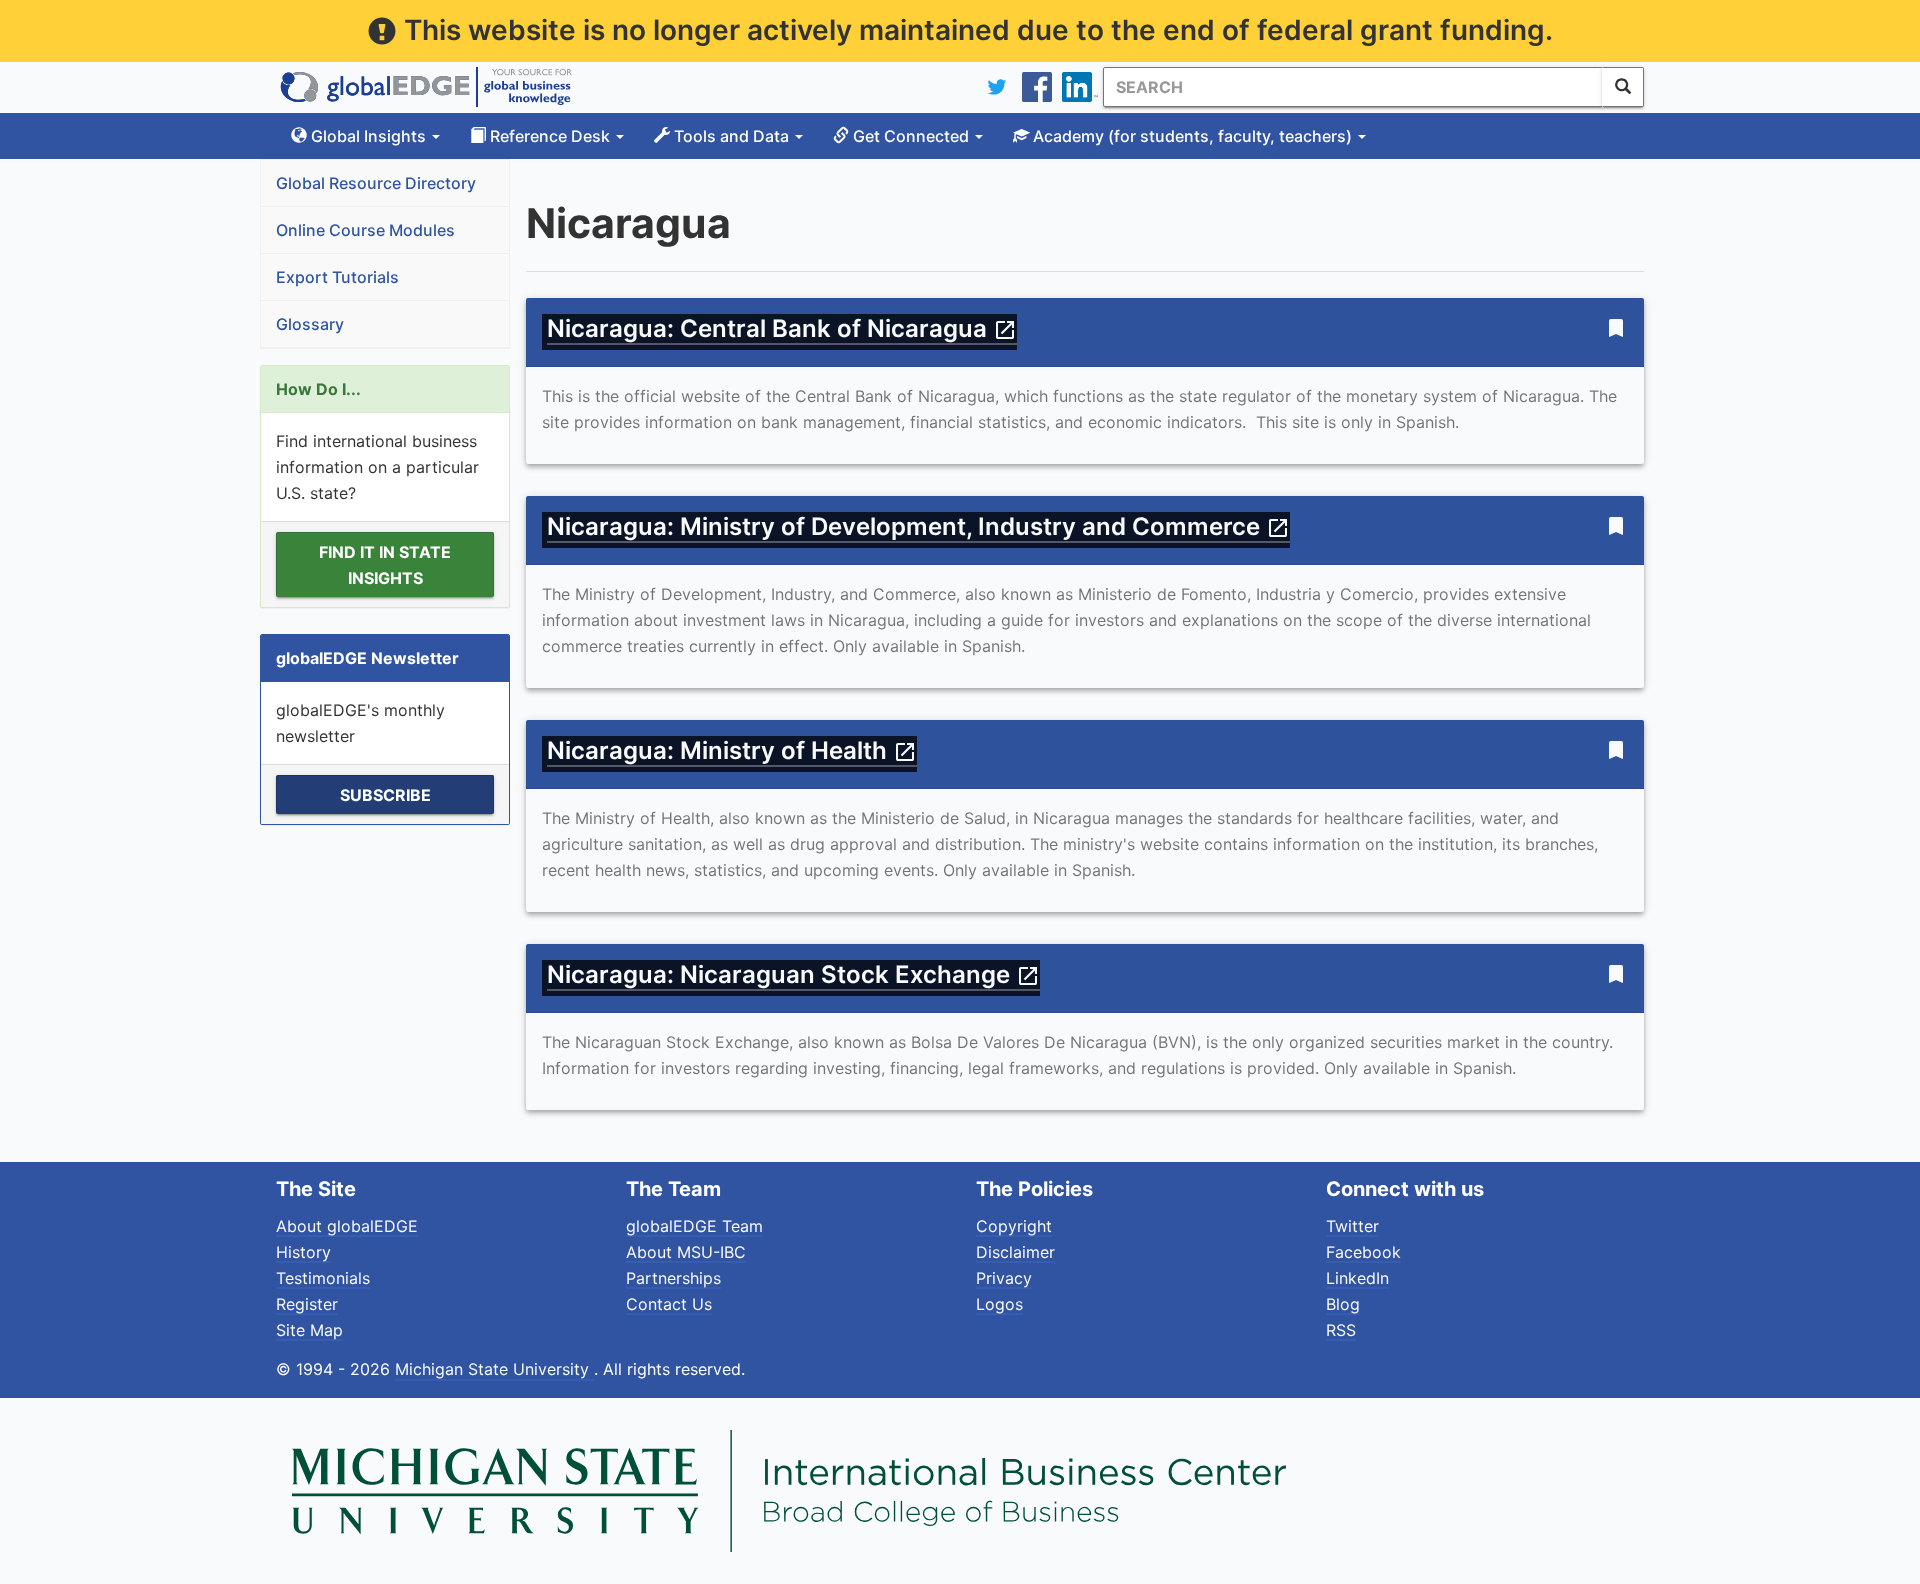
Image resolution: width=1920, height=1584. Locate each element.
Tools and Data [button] (731, 136)
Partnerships (673, 1278)
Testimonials (323, 1278)
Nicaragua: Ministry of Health (732, 750)
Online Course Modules (365, 230)
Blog (1343, 1304)
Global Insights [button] (368, 136)
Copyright (1014, 1226)
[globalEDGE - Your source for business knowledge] (426, 87)
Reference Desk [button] (550, 136)
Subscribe (385, 795)
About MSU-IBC (686, 1252)
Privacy (1004, 1278)
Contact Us (669, 1304)
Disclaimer (1015, 1252)
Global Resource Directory (376, 183)
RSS (1341, 1330)
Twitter (1352, 1226)
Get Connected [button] (911, 136)
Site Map (309, 1330)
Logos (999, 1304)
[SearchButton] (1623, 87)
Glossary (310, 324)
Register (307, 1304)
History (303, 1252)
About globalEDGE (347, 1226)
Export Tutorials (337, 277)
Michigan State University (494, 1369)
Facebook (1363, 1252)
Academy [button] (1190, 136)
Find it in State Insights (385, 565)
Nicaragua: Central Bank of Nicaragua (782, 328)
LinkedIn (1357, 1278)
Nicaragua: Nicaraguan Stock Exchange (793, 974)
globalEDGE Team (694, 1226)
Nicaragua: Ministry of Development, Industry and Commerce (918, 526)
